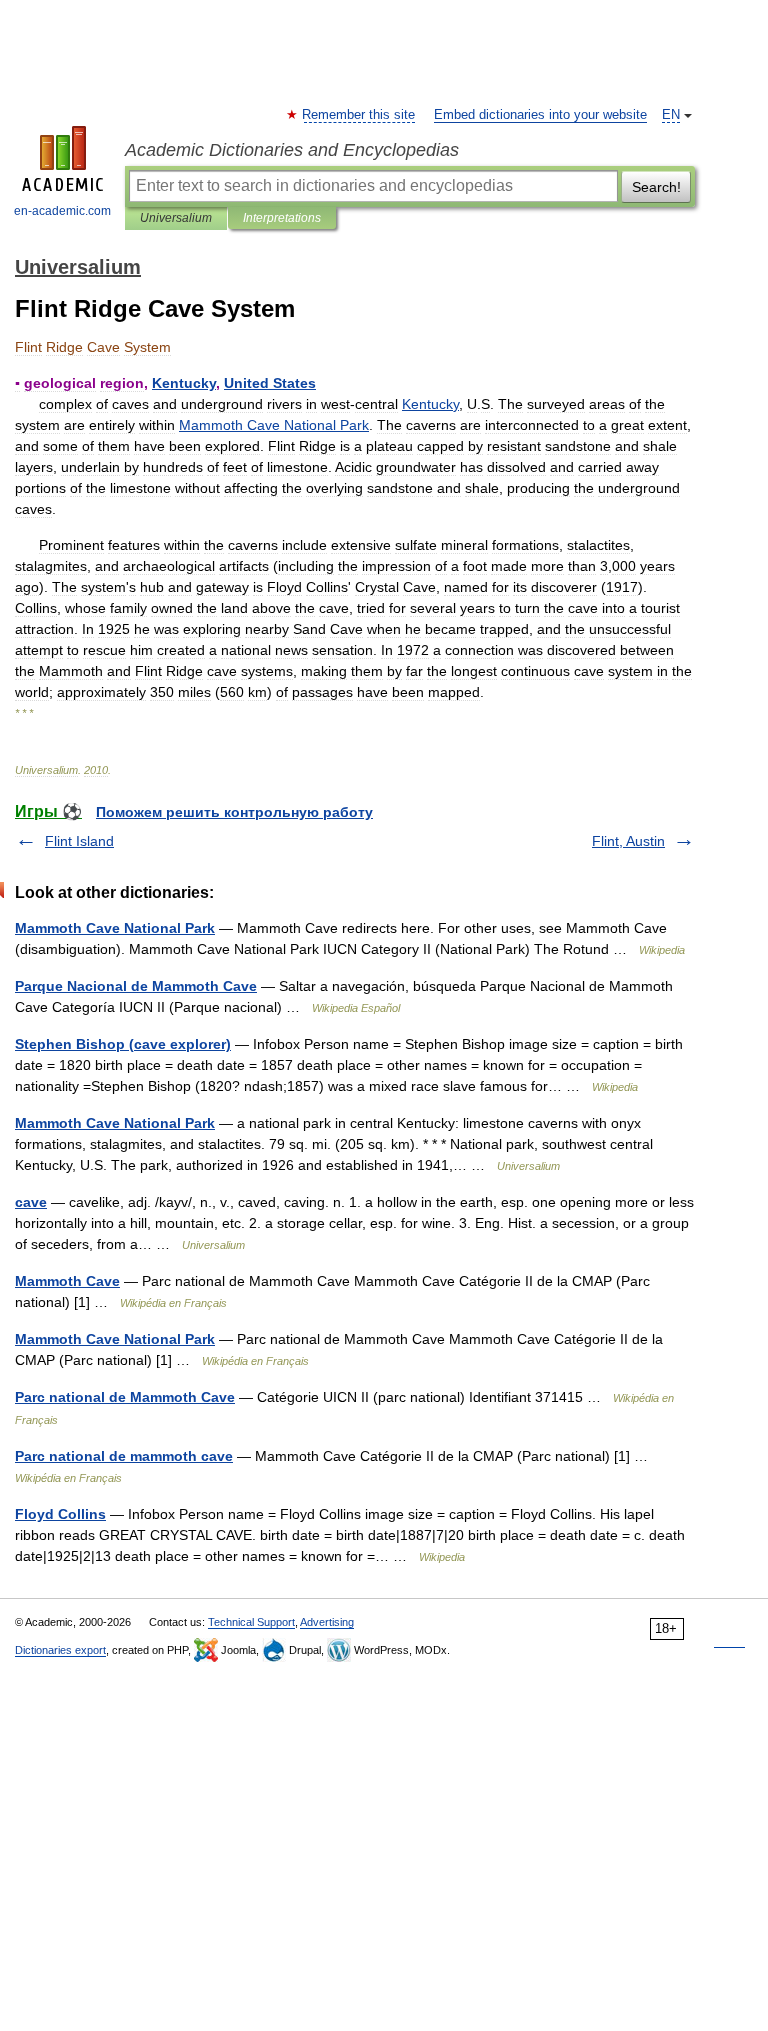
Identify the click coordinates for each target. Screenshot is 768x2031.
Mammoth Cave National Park (115, 928)
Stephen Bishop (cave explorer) (123, 1044)
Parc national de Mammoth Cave (125, 1397)
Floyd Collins (60, 1514)
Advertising (327, 1622)
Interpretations (282, 218)
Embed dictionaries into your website (540, 115)
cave (31, 1202)
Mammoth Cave (67, 1281)
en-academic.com (62, 211)
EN (671, 115)
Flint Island (79, 841)
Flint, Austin (628, 841)
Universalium (176, 218)
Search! (656, 187)
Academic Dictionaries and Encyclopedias (292, 150)
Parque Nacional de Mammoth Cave (136, 986)
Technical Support (251, 1622)
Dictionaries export (60, 1650)
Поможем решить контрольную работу (234, 812)
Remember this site (359, 115)
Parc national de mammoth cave (124, 1456)
